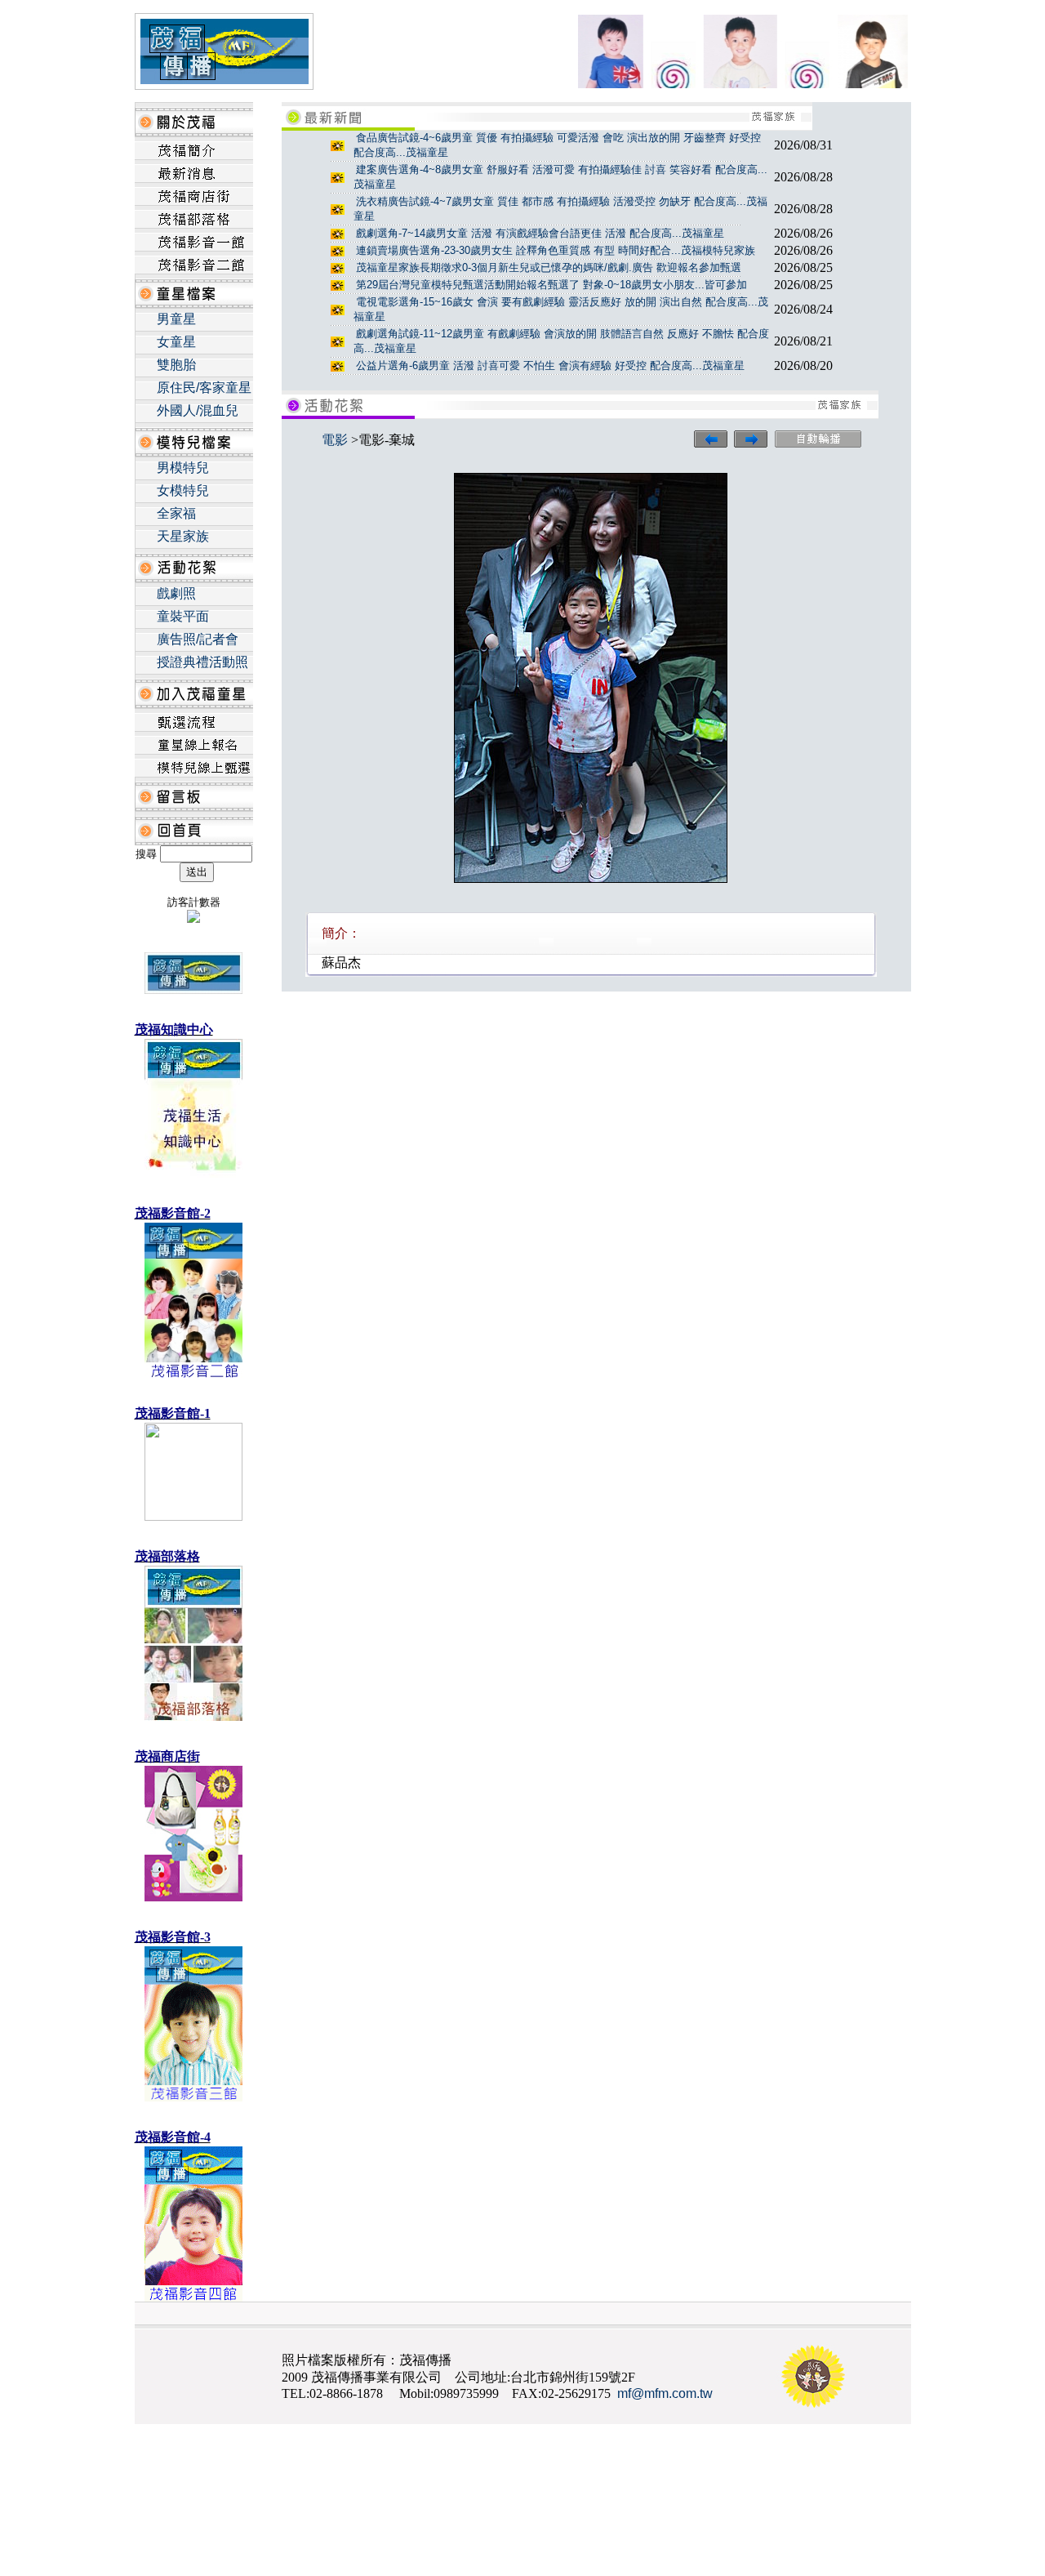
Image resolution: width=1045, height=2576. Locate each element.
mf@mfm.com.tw (665, 2393)
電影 (335, 440)
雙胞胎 (176, 365)
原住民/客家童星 (204, 388)
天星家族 (183, 536)
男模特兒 (183, 468)
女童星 (176, 342)
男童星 (176, 319)
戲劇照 (176, 593)
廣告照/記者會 (198, 639)
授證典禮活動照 (202, 662)
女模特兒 (183, 490)
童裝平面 (183, 616)
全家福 (176, 513)
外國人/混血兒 (198, 410)
